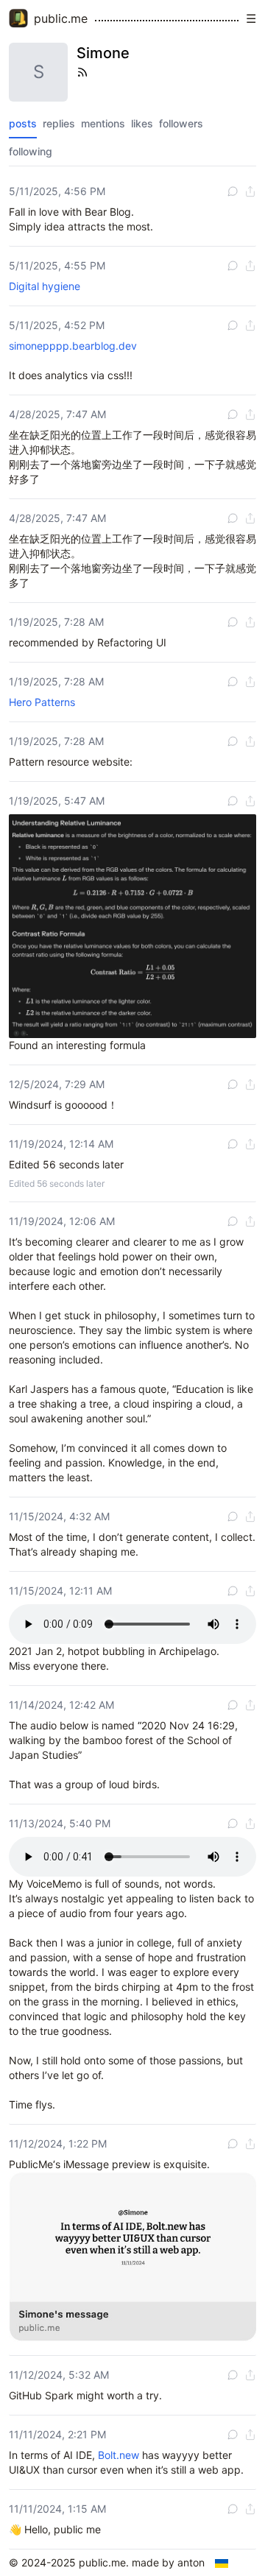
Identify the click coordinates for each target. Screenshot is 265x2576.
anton (191, 2562)
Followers (181, 123)
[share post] (250, 191)
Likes (142, 123)
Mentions (103, 123)
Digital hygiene (45, 286)
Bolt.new (119, 2455)
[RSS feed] (82, 72)
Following (31, 151)
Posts (23, 123)
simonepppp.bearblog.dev (73, 346)
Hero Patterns (42, 702)
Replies (59, 123)
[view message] (233, 191)
